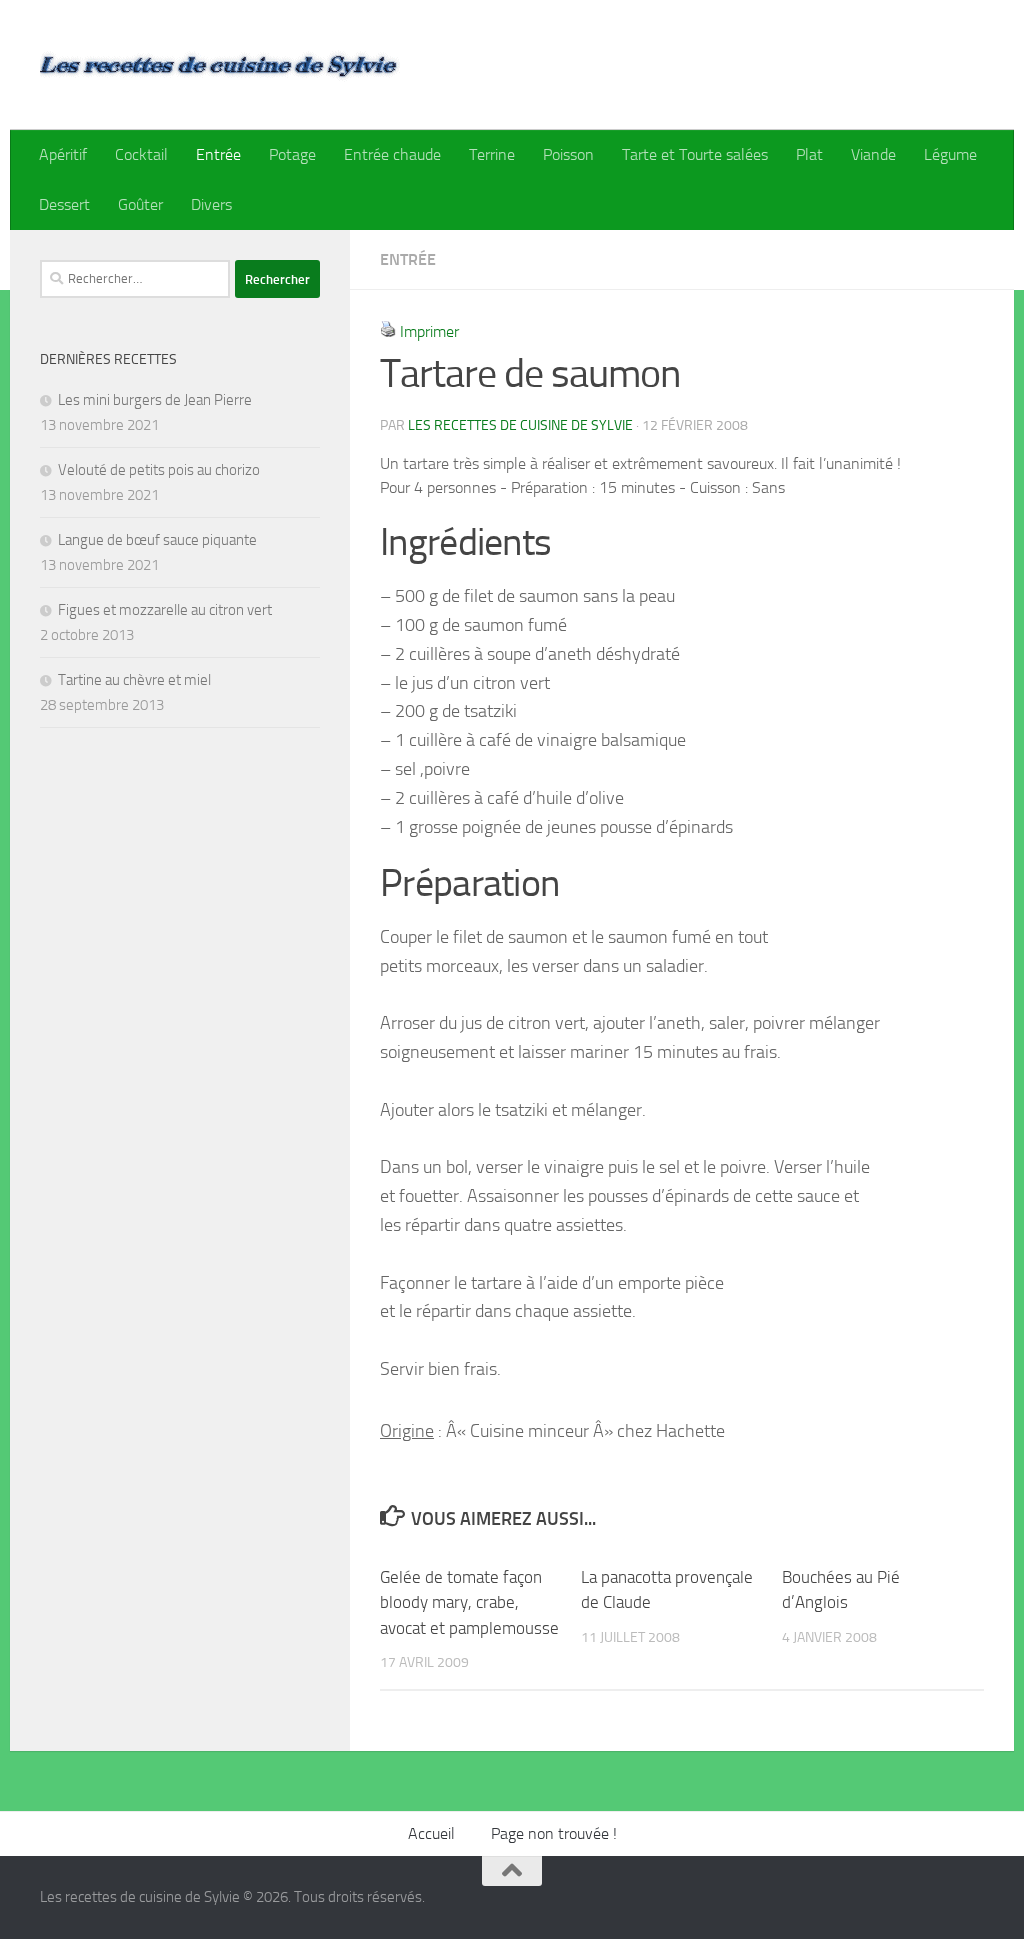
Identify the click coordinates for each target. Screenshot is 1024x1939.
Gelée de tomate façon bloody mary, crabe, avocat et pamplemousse (469, 1602)
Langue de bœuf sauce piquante (157, 540)
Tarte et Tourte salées (695, 154)
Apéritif (63, 154)
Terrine (492, 154)
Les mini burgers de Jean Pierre (155, 400)
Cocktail (141, 154)
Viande (873, 154)
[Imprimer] (388, 331)
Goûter (140, 204)
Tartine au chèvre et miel (134, 680)
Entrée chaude (392, 154)
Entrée (218, 154)
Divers (211, 204)
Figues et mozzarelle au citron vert (165, 610)
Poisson (568, 154)
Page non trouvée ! (554, 1833)
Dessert (64, 204)
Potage (292, 154)
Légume (950, 154)
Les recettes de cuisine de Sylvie (520, 425)
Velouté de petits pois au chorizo (159, 470)
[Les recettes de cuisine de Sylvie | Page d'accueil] (220, 65)
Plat (809, 154)
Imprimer (429, 331)
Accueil (431, 1833)
